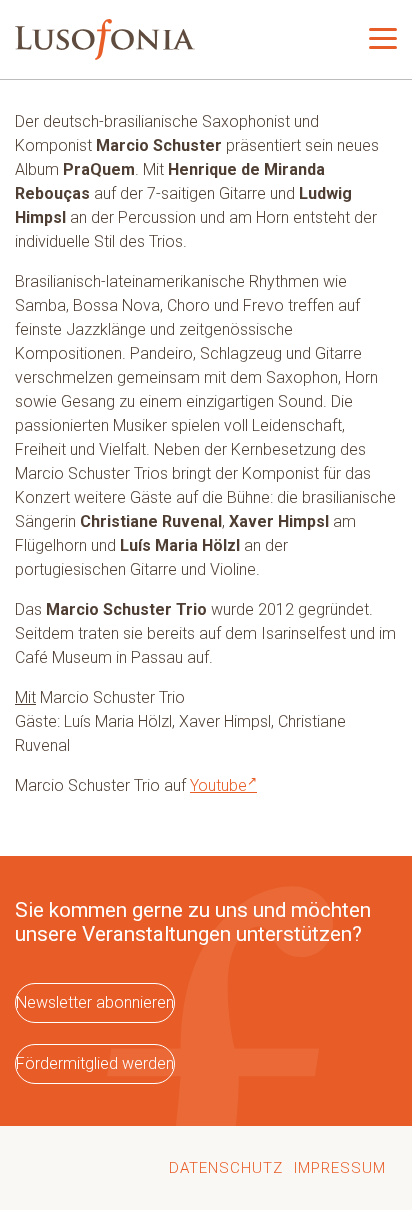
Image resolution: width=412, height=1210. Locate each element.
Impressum (340, 1168)
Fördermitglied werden (95, 1063)
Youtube (218, 785)
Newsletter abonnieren (95, 1002)
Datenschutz (226, 1168)
